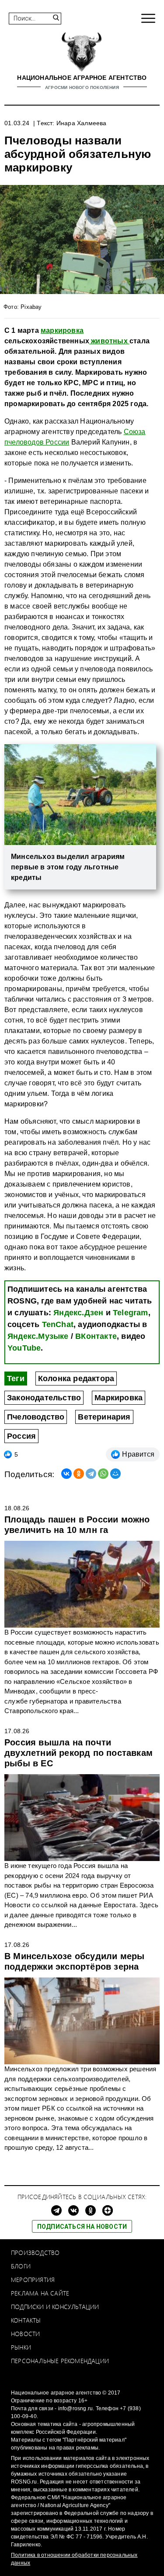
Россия (21, 1436)
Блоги (21, 2266)
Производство (35, 2253)
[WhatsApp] (103, 1474)
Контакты (26, 2320)
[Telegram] (91, 1474)
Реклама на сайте (40, 2293)
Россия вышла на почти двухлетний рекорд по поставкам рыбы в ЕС (79, 1753)
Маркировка (119, 1398)
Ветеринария (104, 1417)
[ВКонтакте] (66, 1474)
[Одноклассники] (79, 1474)
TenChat (58, 1324)
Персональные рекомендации (60, 2361)
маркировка (62, 330)
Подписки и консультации (55, 2307)
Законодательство (44, 1398)
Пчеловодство (36, 1417)
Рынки (21, 2347)
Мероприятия (33, 2280)
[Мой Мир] (115, 1474)
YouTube (24, 1348)
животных (109, 341)
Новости (25, 2334)
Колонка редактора (76, 1379)
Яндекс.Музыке (38, 1336)
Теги (16, 1379)
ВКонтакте (96, 1336)
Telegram (131, 1313)
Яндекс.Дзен (78, 1313)
